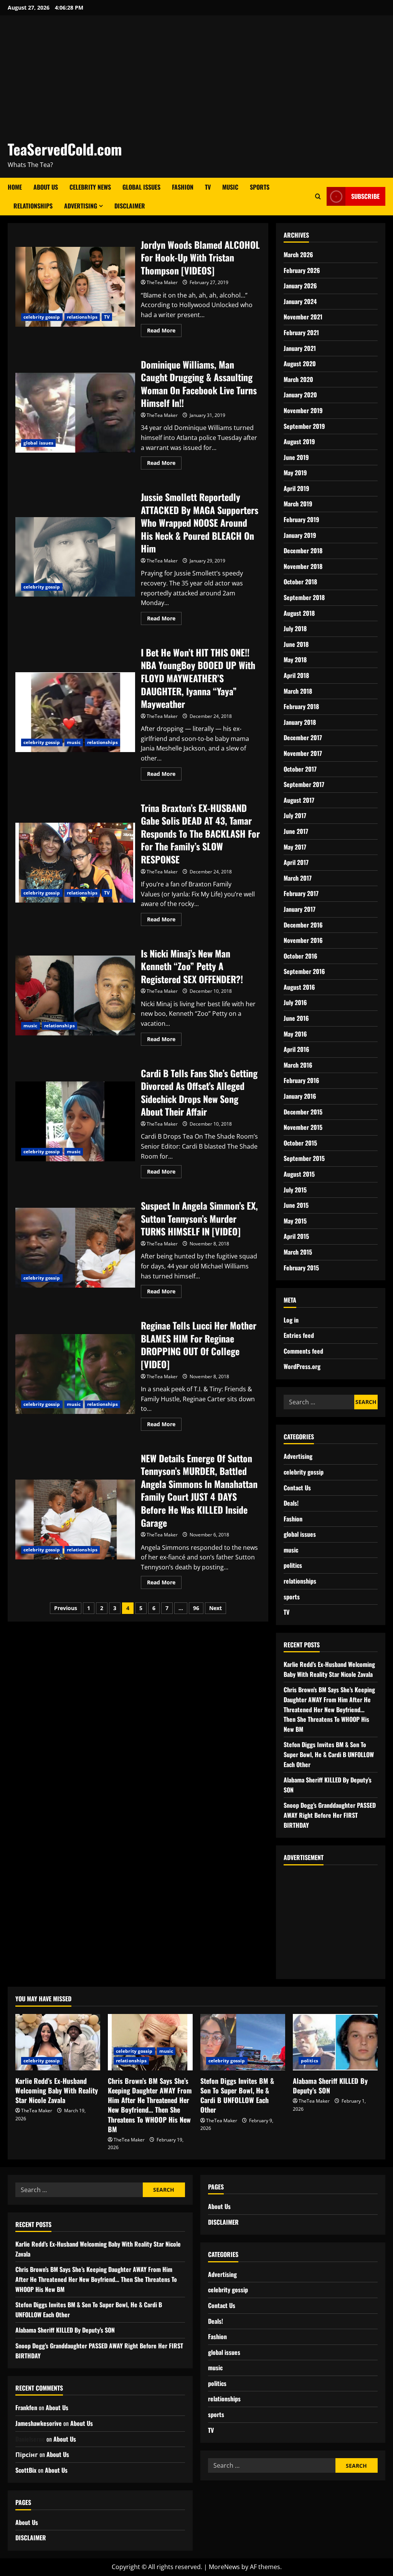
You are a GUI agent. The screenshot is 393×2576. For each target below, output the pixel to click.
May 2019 (295, 473)
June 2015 (296, 1205)
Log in (291, 1320)
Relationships (33, 206)
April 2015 (296, 1236)
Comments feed (303, 1351)
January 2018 (300, 722)
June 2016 (296, 1018)
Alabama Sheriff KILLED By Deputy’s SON (330, 2086)
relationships (82, 317)
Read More (164, 329)
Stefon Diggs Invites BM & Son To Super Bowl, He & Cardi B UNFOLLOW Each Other (329, 1754)
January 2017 (300, 909)
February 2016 (301, 1080)
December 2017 (303, 737)
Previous (66, 1608)
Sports (260, 187)
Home (15, 187)
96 (196, 1608)
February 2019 (301, 519)
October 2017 (300, 769)
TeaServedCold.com (65, 149)
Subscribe (365, 196)
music (74, 742)
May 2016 (295, 1034)
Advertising (81, 206)
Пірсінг (27, 2454)
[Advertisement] (195, 81)
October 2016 (301, 956)
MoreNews (224, 2567)
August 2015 (299, 1174)
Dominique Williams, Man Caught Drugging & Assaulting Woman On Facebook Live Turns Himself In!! (75, 413)
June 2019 (296, 457)
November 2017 (303, 753)
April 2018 (296, 675)
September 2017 (304, 784)
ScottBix (26, 2470)
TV (208, 187)
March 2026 (298, 255)
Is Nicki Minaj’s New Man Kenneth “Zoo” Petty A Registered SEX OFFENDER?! (75, 995)
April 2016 (296, 1049)
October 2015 (300, 1143)
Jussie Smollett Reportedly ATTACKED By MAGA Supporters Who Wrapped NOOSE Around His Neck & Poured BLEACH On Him (75, 557)
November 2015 (303, 1127)
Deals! (291, 1503)
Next (215, 1608)
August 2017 (299, 800)
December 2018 (303, 551)
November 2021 (303, 317)
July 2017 (295, 815)
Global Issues (141, 187)
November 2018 (303, 566)
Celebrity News (90, 187)
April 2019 (296, 488)
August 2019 (299, 441)
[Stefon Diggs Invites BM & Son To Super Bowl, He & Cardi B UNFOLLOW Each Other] (243, 2042)
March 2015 (298, 1252)
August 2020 (300, 364)
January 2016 (300, 1096)
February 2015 (301, 1268)
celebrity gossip (42, 317)
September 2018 (304, 597)
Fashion (183, 187)
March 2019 (298, 504)
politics (293, 1565)
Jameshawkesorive (39, 2423)
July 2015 (295, 1190)
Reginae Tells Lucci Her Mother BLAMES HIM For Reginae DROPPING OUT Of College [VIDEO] (75, 1374)
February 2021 (301, 332)
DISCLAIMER (130, 206)
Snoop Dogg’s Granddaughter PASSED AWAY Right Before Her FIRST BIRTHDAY (330, 1815)
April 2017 (296, 862)
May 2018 (295, 660)
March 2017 (298, 878)
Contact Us (297, 1488)
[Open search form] (318, 197)
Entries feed (299, 1335)
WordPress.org (302, 1366)
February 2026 (302, 270)
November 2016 (303, 940)
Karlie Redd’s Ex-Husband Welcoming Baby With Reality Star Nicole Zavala (329, 1669)
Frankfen (26, 2407)
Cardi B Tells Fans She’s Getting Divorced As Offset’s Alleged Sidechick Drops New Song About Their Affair (75, 1121)
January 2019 (300, 535)
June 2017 (296, 831)
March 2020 (298, 379)
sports (292, 1597)
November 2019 (303, 410)
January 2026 (300, 286)
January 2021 (300, 348)
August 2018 (299, 613)
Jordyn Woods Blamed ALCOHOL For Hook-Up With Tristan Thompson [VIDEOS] (75, 287)
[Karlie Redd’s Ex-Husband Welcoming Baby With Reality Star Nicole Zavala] (58, 2042)
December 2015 (303, 1112)
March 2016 (298, 1065)
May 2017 (295, 847)
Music (230, 187)
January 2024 (300, 301)
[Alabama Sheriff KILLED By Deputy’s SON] (335, 2042)
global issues (38, 443)
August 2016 (299, 987)
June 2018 (296, 644)
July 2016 (295, 1002)
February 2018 (301, 706)
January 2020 (300, 395)
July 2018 (295, 628)
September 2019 (304, 426)
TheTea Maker (162, 282)
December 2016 (303, 925)
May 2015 (295, 1221)
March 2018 (298, 691)
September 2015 (304, 1158)
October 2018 (300, 582)
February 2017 (301, 893)
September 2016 (304, 971)
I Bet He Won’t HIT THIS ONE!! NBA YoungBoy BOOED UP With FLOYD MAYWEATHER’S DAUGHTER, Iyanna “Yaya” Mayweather (75, 712)
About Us (46, 187)
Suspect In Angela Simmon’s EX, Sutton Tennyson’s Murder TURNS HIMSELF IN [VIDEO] (75, 1248)
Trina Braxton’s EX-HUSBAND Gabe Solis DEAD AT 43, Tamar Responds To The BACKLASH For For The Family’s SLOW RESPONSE (75, 863)
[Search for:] (319, 1402)
